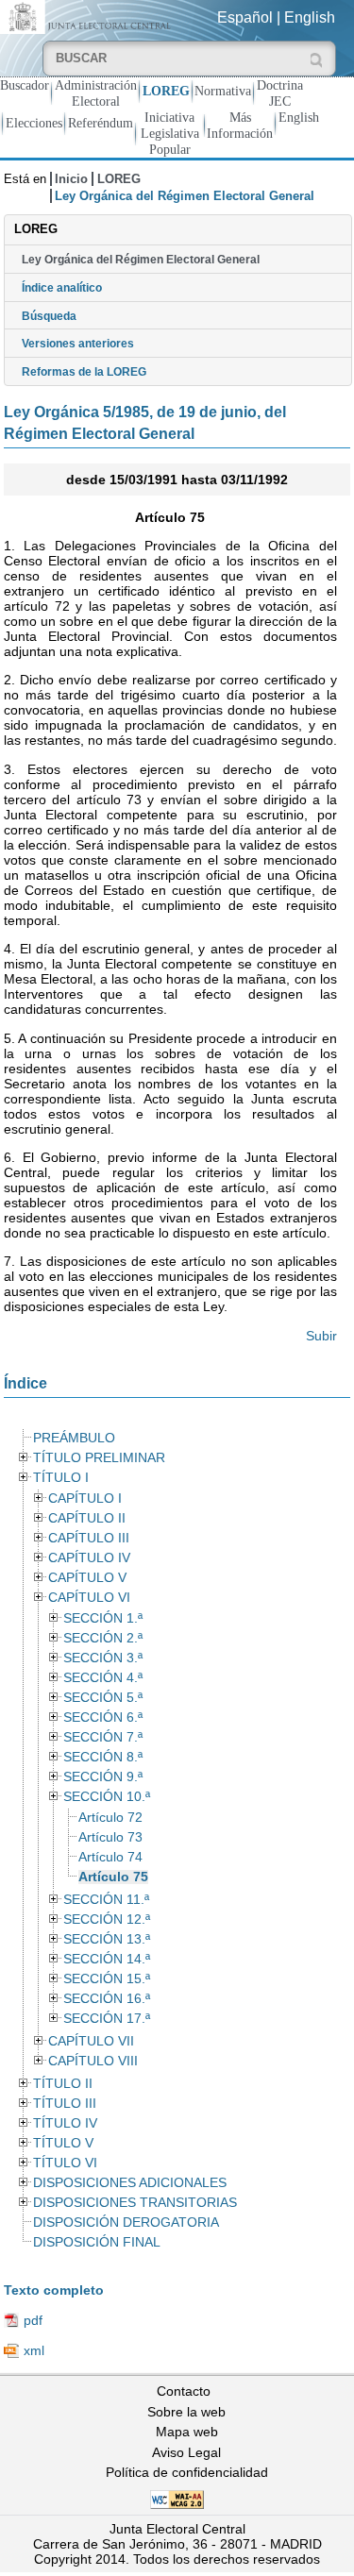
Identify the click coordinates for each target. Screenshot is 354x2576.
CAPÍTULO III (89, 1538)
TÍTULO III (65, 2104)
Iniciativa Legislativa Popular (170, 133)
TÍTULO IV (65, 2123)
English (310, 17)
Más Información (240, 125)
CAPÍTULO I (85, 1498)
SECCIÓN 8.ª (103, 1757)
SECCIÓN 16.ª (107, 1999)
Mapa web (187, 2432)
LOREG (166, 91)
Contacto (184, 2391)
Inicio (71, 179)
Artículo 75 (113, 1877)
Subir (321, 1336)
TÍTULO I (61, 1478)
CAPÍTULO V (87, 1578)
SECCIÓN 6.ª (103, 1717)
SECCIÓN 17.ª (107, 2019)
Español (245, 17)
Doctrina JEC (280, 93)
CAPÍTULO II (87, 1518)
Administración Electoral (96, 93)
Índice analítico (62, 288)
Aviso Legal (186, 2452)
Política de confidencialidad (187, 2472)
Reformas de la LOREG (84, 372)
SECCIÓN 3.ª (103, 1658)
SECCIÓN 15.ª (107, 1979)
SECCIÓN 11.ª (106, 1900)
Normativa (223, 91)
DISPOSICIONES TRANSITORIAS (135, 2203)
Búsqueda (49, 316)
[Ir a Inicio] (88, 16)
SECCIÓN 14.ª (107, 1959)
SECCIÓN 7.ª (103, 1737)
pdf (33, 2320)
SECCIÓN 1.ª (103, 1618)
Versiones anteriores (78, 344)
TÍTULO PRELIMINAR (99, 1458)
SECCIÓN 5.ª (103, 1698)
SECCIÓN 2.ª (103, 1638)
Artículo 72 (110, 1818)
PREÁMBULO (74, 1438)
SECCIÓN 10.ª (107, 1797)
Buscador (25, 85)
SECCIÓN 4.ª (103, 1678)
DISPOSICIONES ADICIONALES (130, 2183)
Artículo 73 (110, 1837)
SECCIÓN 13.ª (107, 1939)
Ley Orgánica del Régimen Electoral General (141, 260)
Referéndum (101, 123)
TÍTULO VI (65, 2163)
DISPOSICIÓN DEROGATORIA (126, 2222)
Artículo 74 (110, 1857)
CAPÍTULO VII (91, 2041)
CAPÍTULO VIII (93, 2061)
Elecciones (34, 123)
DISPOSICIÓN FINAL (97, 2242)
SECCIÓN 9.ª (103, 1777)
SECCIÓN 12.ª (107, 1919)
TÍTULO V (63, 2143)
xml (34, 2350)
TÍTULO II (63, 2084)
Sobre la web (186, 2412)
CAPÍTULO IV (89, 1558)
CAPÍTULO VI (89, 1598)
